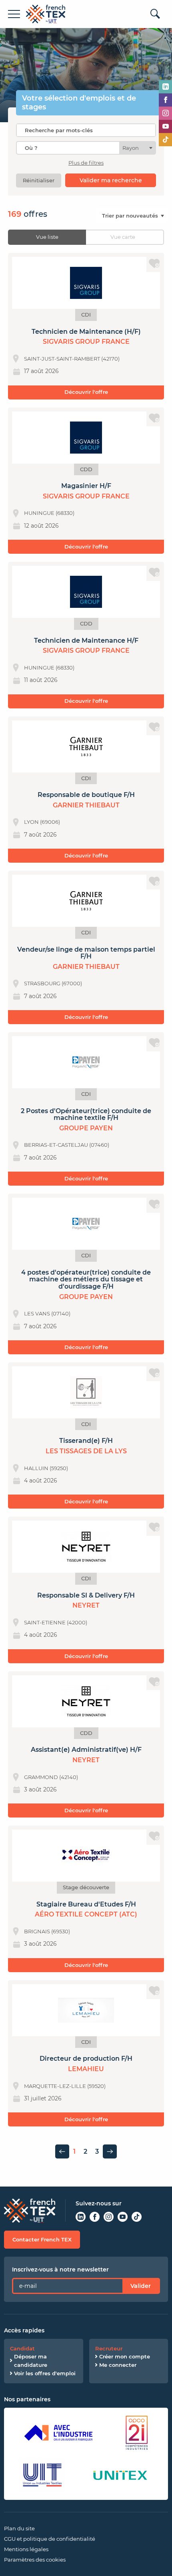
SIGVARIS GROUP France (86, 342)
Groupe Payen (86, 1128)
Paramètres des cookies (35, 2560)
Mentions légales (26, 2549)
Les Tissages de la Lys (86, 1451)
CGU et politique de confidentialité (50, 2539)
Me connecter (118, 2365)
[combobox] (86, 148)
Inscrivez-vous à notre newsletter (60, 2269)
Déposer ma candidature (31, 2361)
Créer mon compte (125, 2356)
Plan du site (19, 2528)
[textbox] (133, 148)
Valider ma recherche (111, 180)
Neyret (86, 1605)
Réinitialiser (39, 180)
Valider (141, 2286)
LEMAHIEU (86, 2069)
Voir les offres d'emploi (45, 2373)
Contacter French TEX (42, 2239)
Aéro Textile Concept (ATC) (86, 1914)
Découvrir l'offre (86, 392)
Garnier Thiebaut (86, 805)
